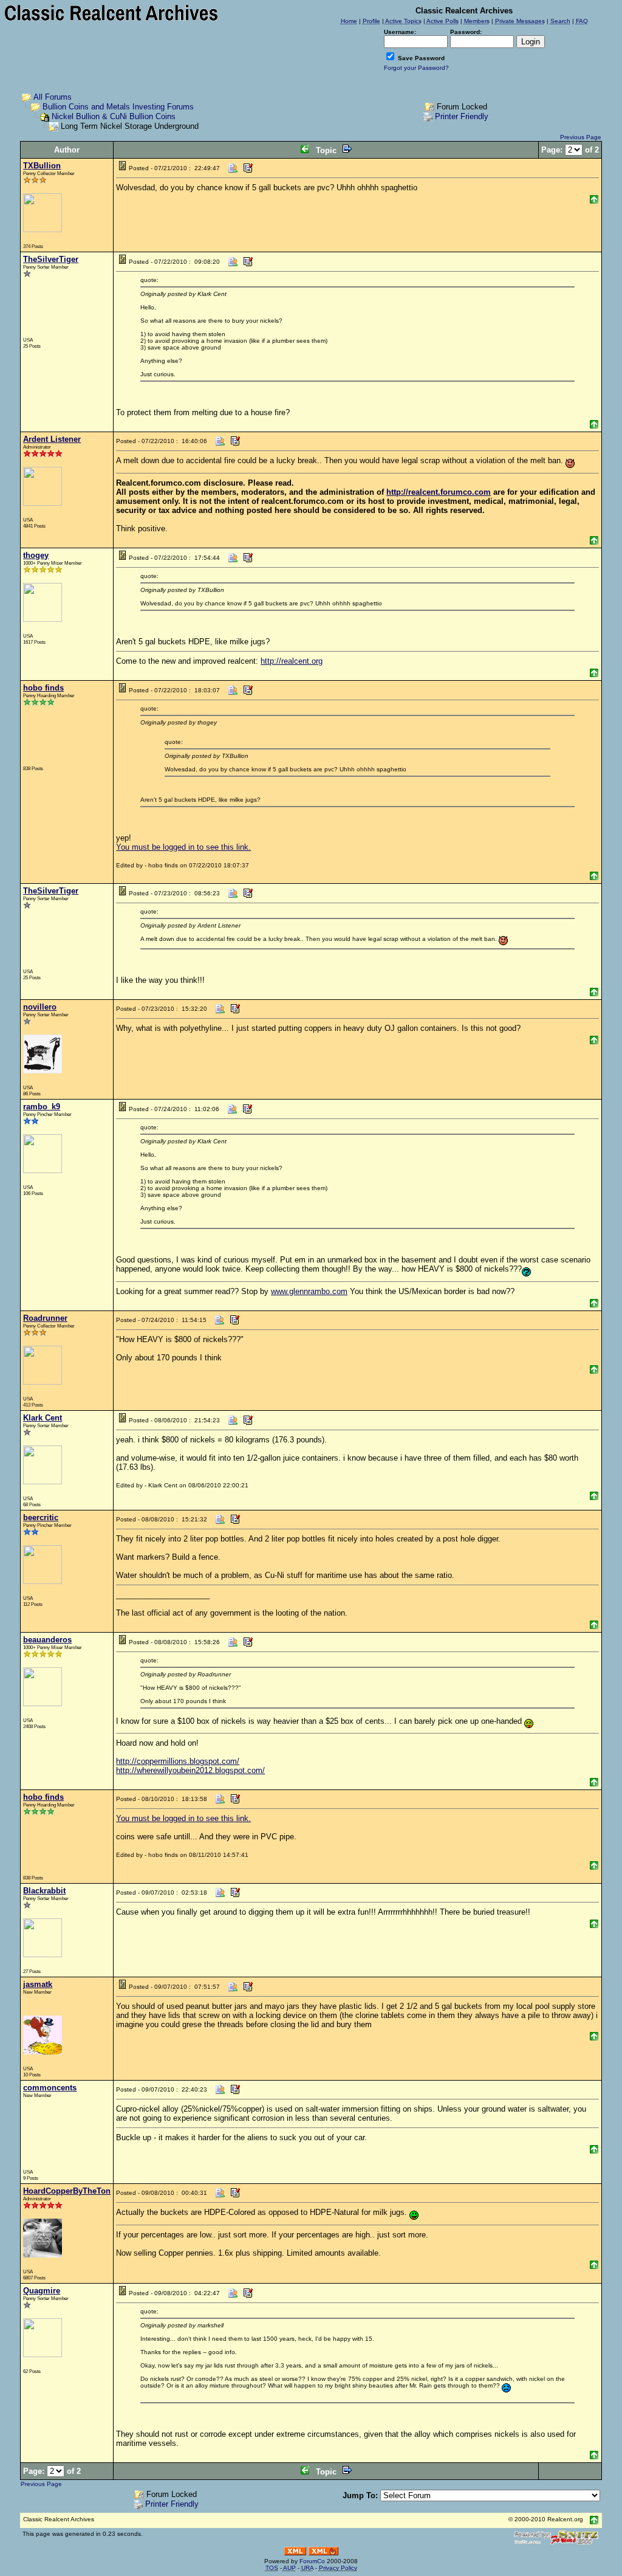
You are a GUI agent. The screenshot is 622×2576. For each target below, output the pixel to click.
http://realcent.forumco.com (439, 492)
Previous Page (581, 137)
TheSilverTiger (51, 259)
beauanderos (47, 1640)
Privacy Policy (338, 2568)
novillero (40, 1007)
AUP (289, 2568)
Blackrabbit (44, 1891)
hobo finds (43, 688)
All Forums (53, 97)
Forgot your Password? (416, 68)
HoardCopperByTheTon (67, 2191)
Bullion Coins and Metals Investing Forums (118, 107)
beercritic (41, 1517)
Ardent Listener (52, 439)
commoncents (50, 2088)
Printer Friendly (462, 116)
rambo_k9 (42, 1107)
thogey (36, 555)
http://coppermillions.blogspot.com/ (178, 1761)
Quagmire (42, 2291)
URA (307, 2568)
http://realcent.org (292, 661)
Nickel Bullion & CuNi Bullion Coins (114, 116)
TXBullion (42, 166)
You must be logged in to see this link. (183, 847)
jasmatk (38, 1984)
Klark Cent (43, 1418)
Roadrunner (45, 1318)
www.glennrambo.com (309, 1291)
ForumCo (312, 2561)
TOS (272, 2568)
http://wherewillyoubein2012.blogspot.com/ (190, 1770)
